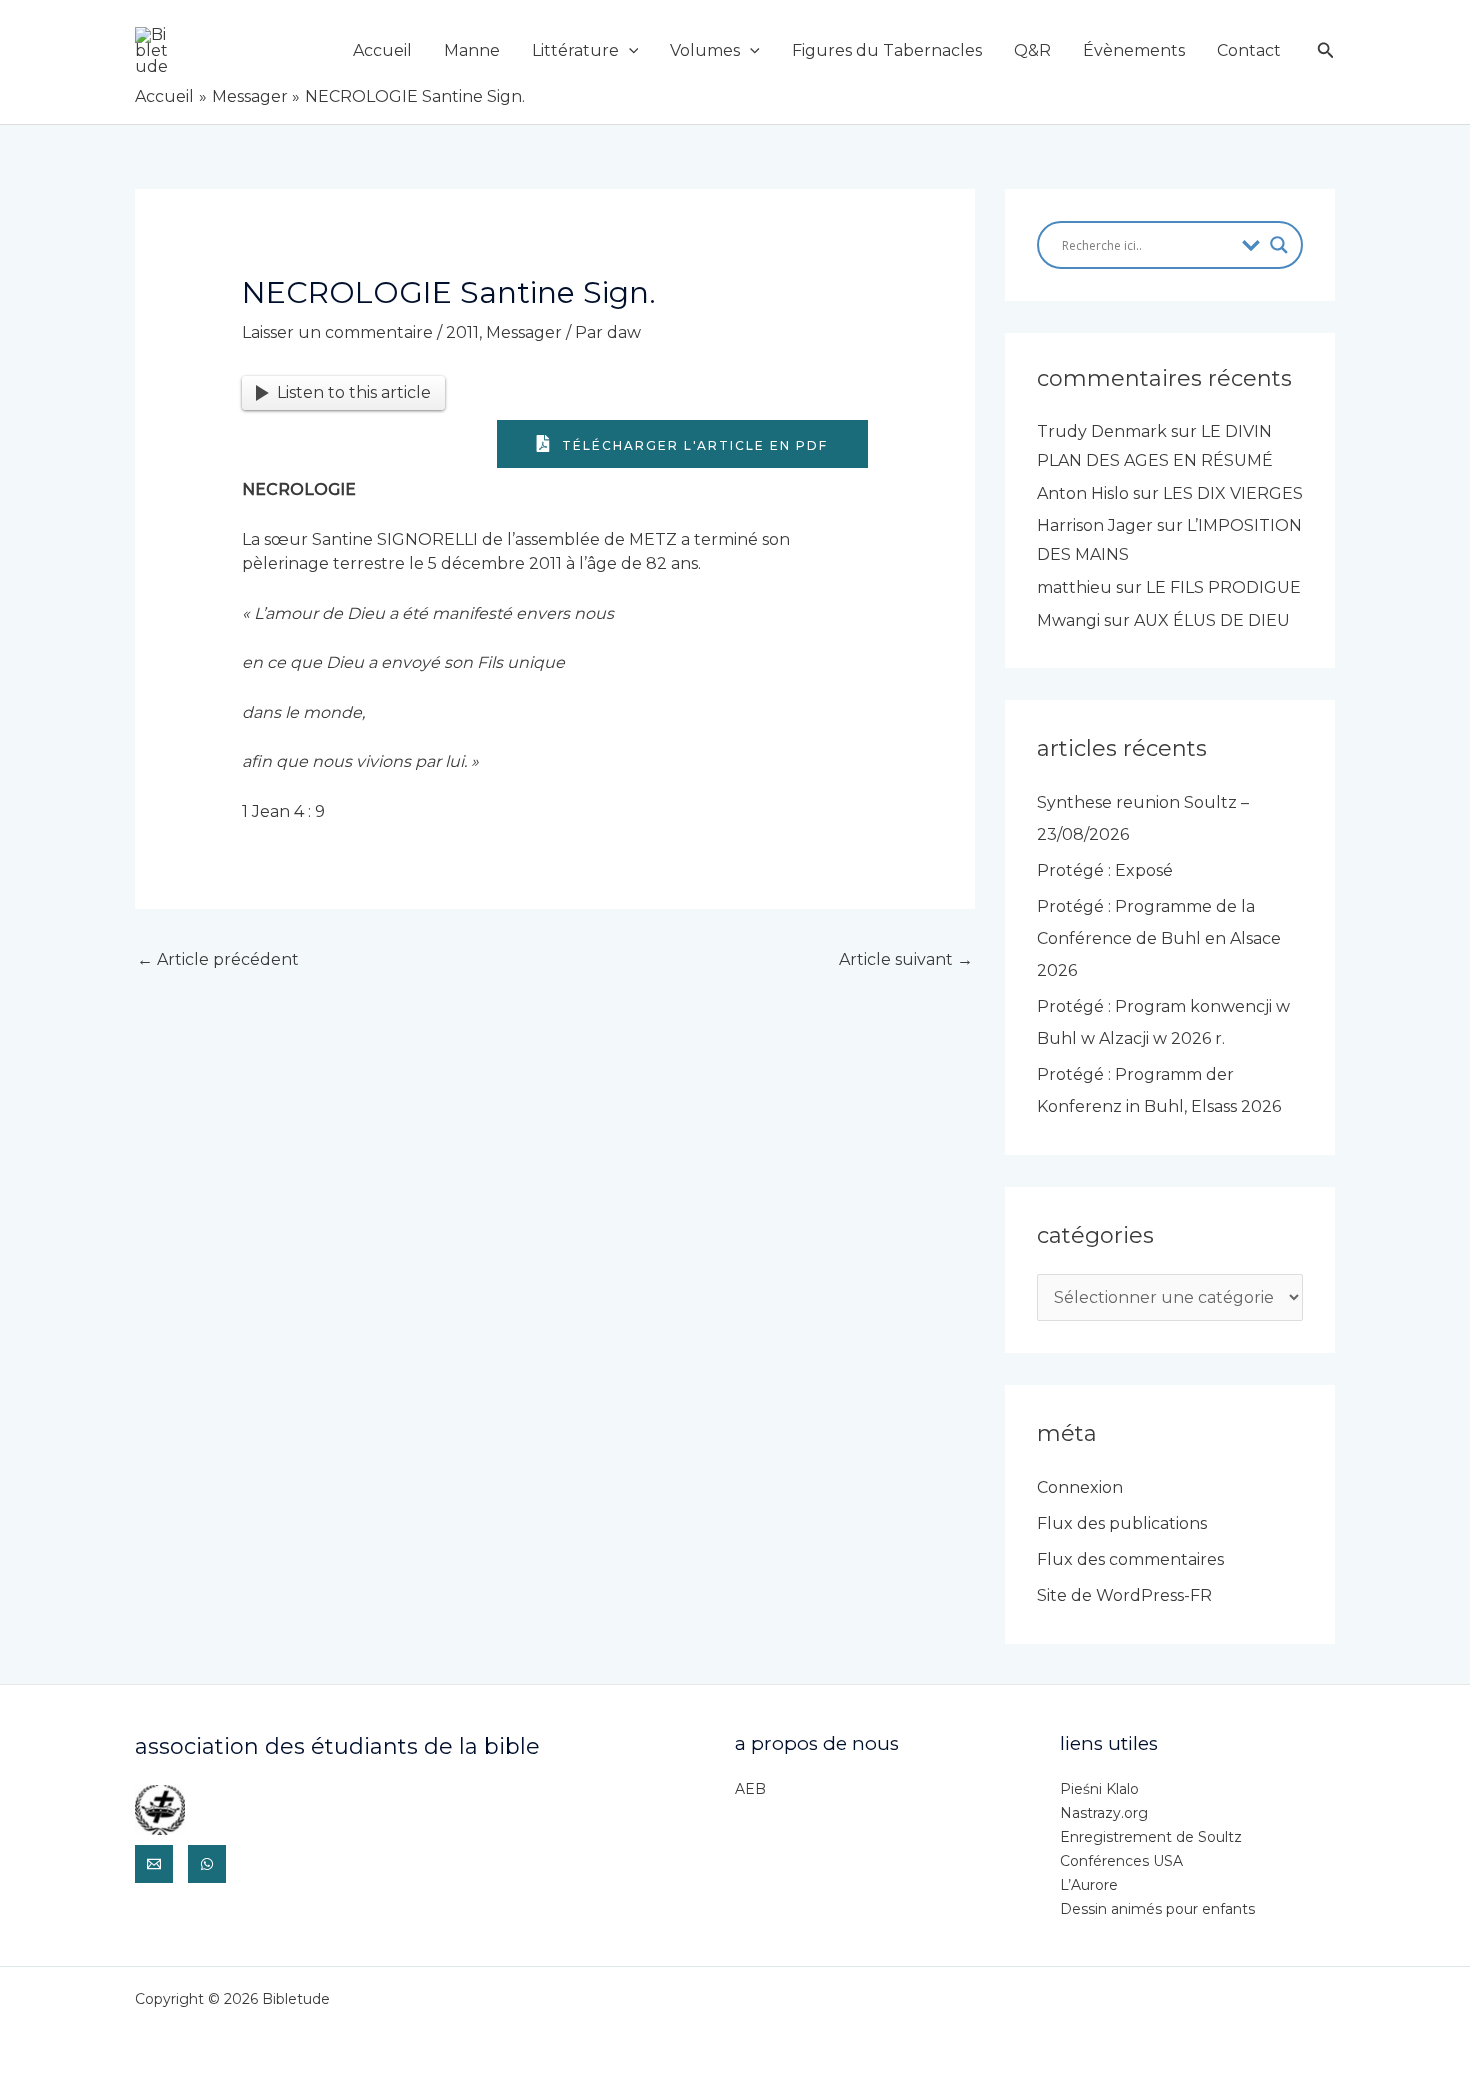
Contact (1249, 50)
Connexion (1080, 1487)
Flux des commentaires (1130, 1559)
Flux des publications (1122, 1523)
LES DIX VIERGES (1233, 493)
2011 (462, 332)
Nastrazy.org (1104, 1813)
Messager (524, 332)
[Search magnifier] (1279, 245)
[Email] (154, 1864)
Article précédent (218, 959)
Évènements (1134, 50)
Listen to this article (354, 392)
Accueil (382, 50)
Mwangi (1068, 620)
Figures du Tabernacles (887, 50)
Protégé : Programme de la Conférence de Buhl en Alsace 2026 (1159, 938)
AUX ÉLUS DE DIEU (1212, 620)
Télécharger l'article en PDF (692, 445)
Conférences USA (1121, 1861)
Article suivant (906, 959)
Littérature (575, 50)
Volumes (705, 50)
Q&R (1032, 50)
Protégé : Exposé (1105, 870)
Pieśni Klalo (1099, 1789)
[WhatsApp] (207, 1864)
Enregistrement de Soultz (1151, 1837)
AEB (750, 1789)
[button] (629, 50)
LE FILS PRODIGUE (1223, 587)
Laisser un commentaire (337, 332)
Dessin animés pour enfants (1157, 1909)
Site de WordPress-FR (1124, 1595)
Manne (472, 50)
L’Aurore (1089, 1885)
